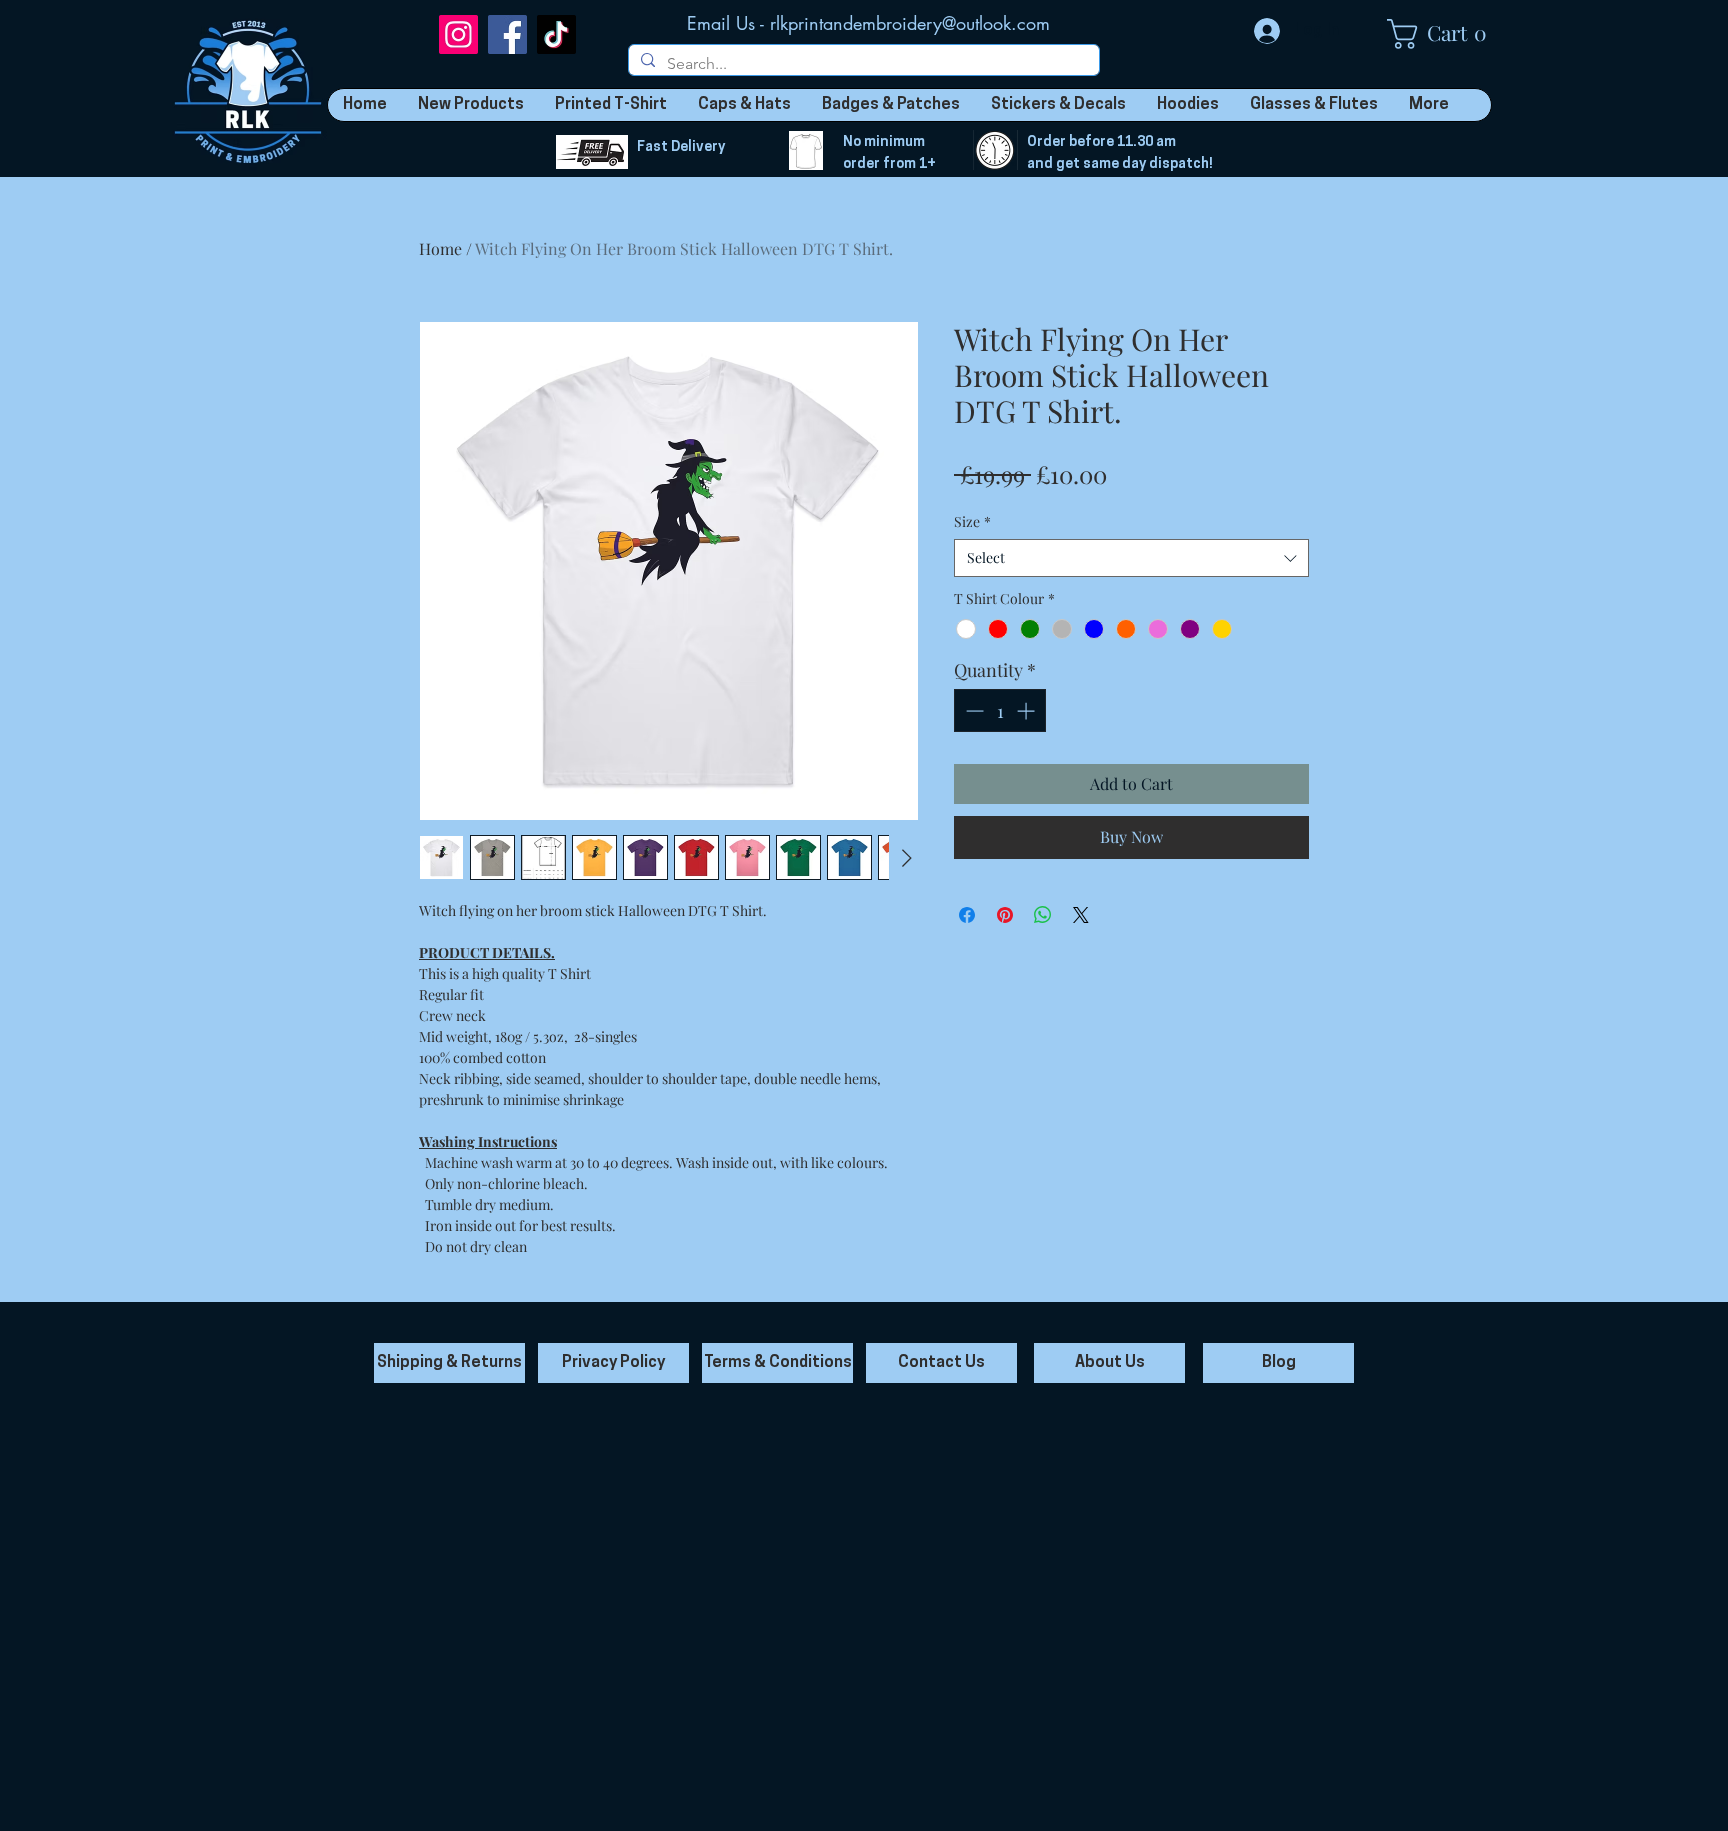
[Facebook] (507, 34)
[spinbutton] (1000, 710)
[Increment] (1027, 710)
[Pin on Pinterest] (1005, 915)
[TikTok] (556, 34)
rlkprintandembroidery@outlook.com (910, 23)
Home (440, 248)
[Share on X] (1081, 915)
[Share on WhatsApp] (1043, 915)
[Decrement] (972, 710)
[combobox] (1131, 558)
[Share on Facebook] (967, 915)
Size (972, 521)
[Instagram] (458, 34)
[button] (1447, 34)
